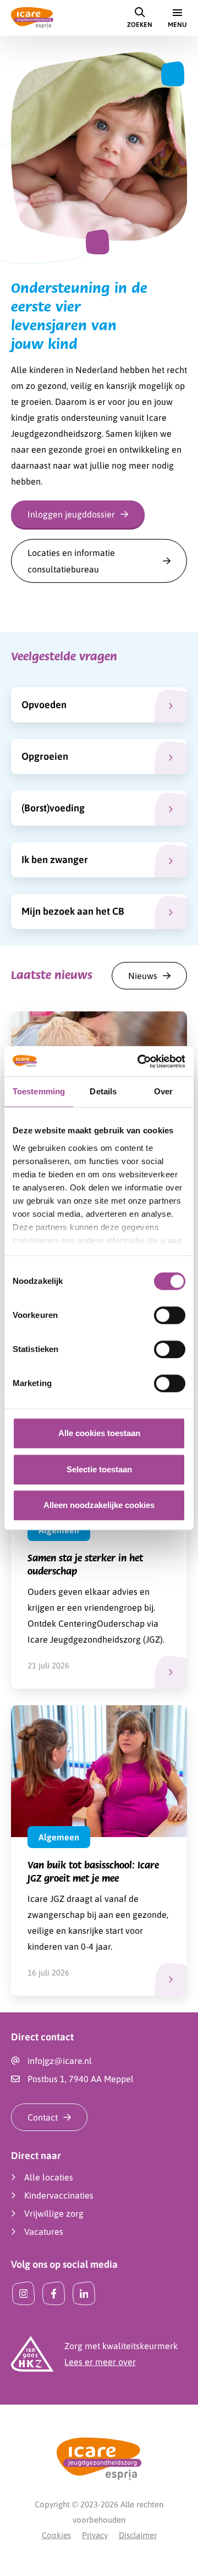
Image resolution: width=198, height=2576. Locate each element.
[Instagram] (23, 2293)
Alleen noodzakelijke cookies (99, 1505)
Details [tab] (103, 1091)
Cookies (56, 2535)
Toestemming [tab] (39, 1091)
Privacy (95, 2535)
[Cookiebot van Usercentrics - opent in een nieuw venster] (140, 1061)
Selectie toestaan (99, 1469)
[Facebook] (54, 2293)
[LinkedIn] (84, 2293)
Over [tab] (163, 1091)
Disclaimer (138, 2535)
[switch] (170, 1315)
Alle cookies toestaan (99, 1433)
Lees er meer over (100, 2362)
